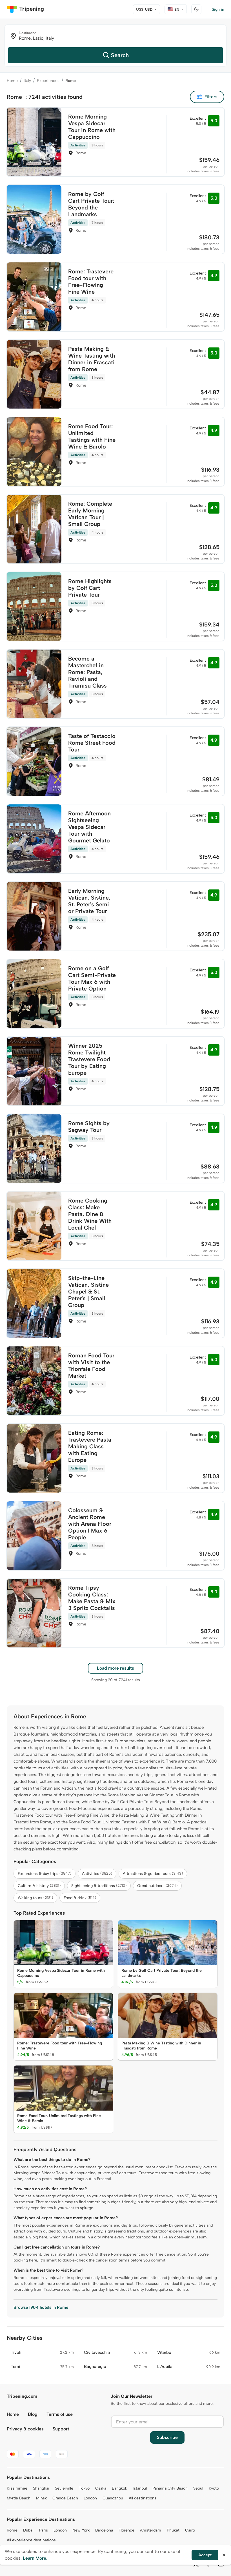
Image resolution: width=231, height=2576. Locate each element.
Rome (12, 2530)
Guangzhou (113, 2498)
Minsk (41, 2498)
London (90, 2498)
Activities (97, 1874)
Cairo (190, 2530)
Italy (27, 81)
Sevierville (64, 2488)
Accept (205, 2555)
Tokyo (84, 2488)
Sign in (218, 9)
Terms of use (60, 2414)
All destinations (143, 2498)
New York (81, 2530)
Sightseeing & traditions (99, 1886)
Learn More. (35, 2558)
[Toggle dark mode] (196, 9)
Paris (44, 2530)
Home (12, 81)
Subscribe (167, 2437)
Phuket (173, 2530)
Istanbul (140, 2488)
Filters (211, 97)
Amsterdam (151, 2530)
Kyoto (214, 2488)
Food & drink (80, 1898)
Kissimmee (17, 2488)
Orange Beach (65, 2498)
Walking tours (35, 1898)
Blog (33, 2414)
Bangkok (119, 2488)
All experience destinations (31, 2540)
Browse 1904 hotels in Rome (41, 2307)
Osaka (101, 2488)
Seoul (198, 2488)
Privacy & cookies (25, 2429)
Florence (126, 2530)
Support (61, 2429)
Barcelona (104, 2530)
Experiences (48, 81)
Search (120, 55)
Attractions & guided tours (153, 1874)
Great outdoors (157, 1886)
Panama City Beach (170, 2488)
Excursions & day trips (45, 1874)
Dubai (28, 2530)
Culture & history (39, 1886)
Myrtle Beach (19, 2498)
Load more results (115, 1668)
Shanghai (41, 2488)
